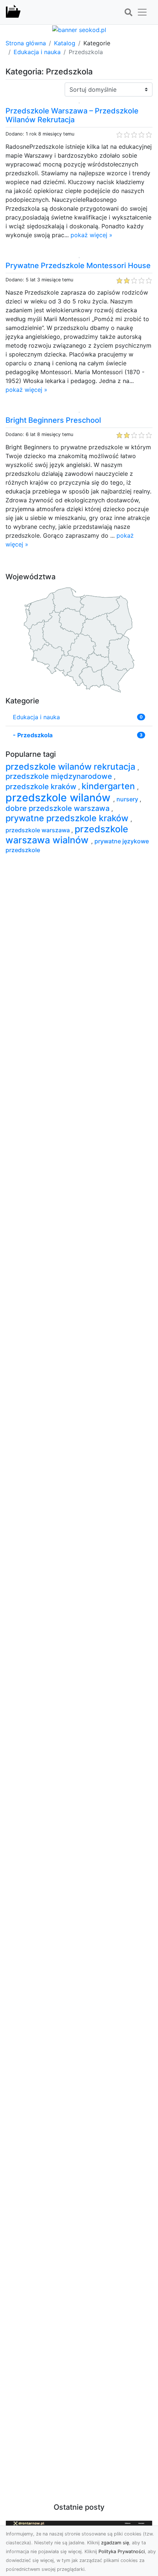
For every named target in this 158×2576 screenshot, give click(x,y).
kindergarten (109, 786)
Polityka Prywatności (122, 2552)
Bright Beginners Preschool (53, 420)
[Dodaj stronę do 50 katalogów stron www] (79, 29)
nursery (128, 799)
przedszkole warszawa (38, 830)
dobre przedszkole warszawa (58, 808)
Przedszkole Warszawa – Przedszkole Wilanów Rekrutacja (72, 115)
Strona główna (26, 43)
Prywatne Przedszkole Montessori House (78, 266)
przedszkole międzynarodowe (60, 776)
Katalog (65, 43)
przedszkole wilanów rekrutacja (71, 767)
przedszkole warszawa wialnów (67, 834)
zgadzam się (115, 2543)
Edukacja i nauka (37, 52)
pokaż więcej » (91, 235)
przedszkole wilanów (59, 797)
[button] (128, 13)
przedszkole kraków (42, 787)
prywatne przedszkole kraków (68, 818)
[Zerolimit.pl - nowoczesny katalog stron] (13, 12)
